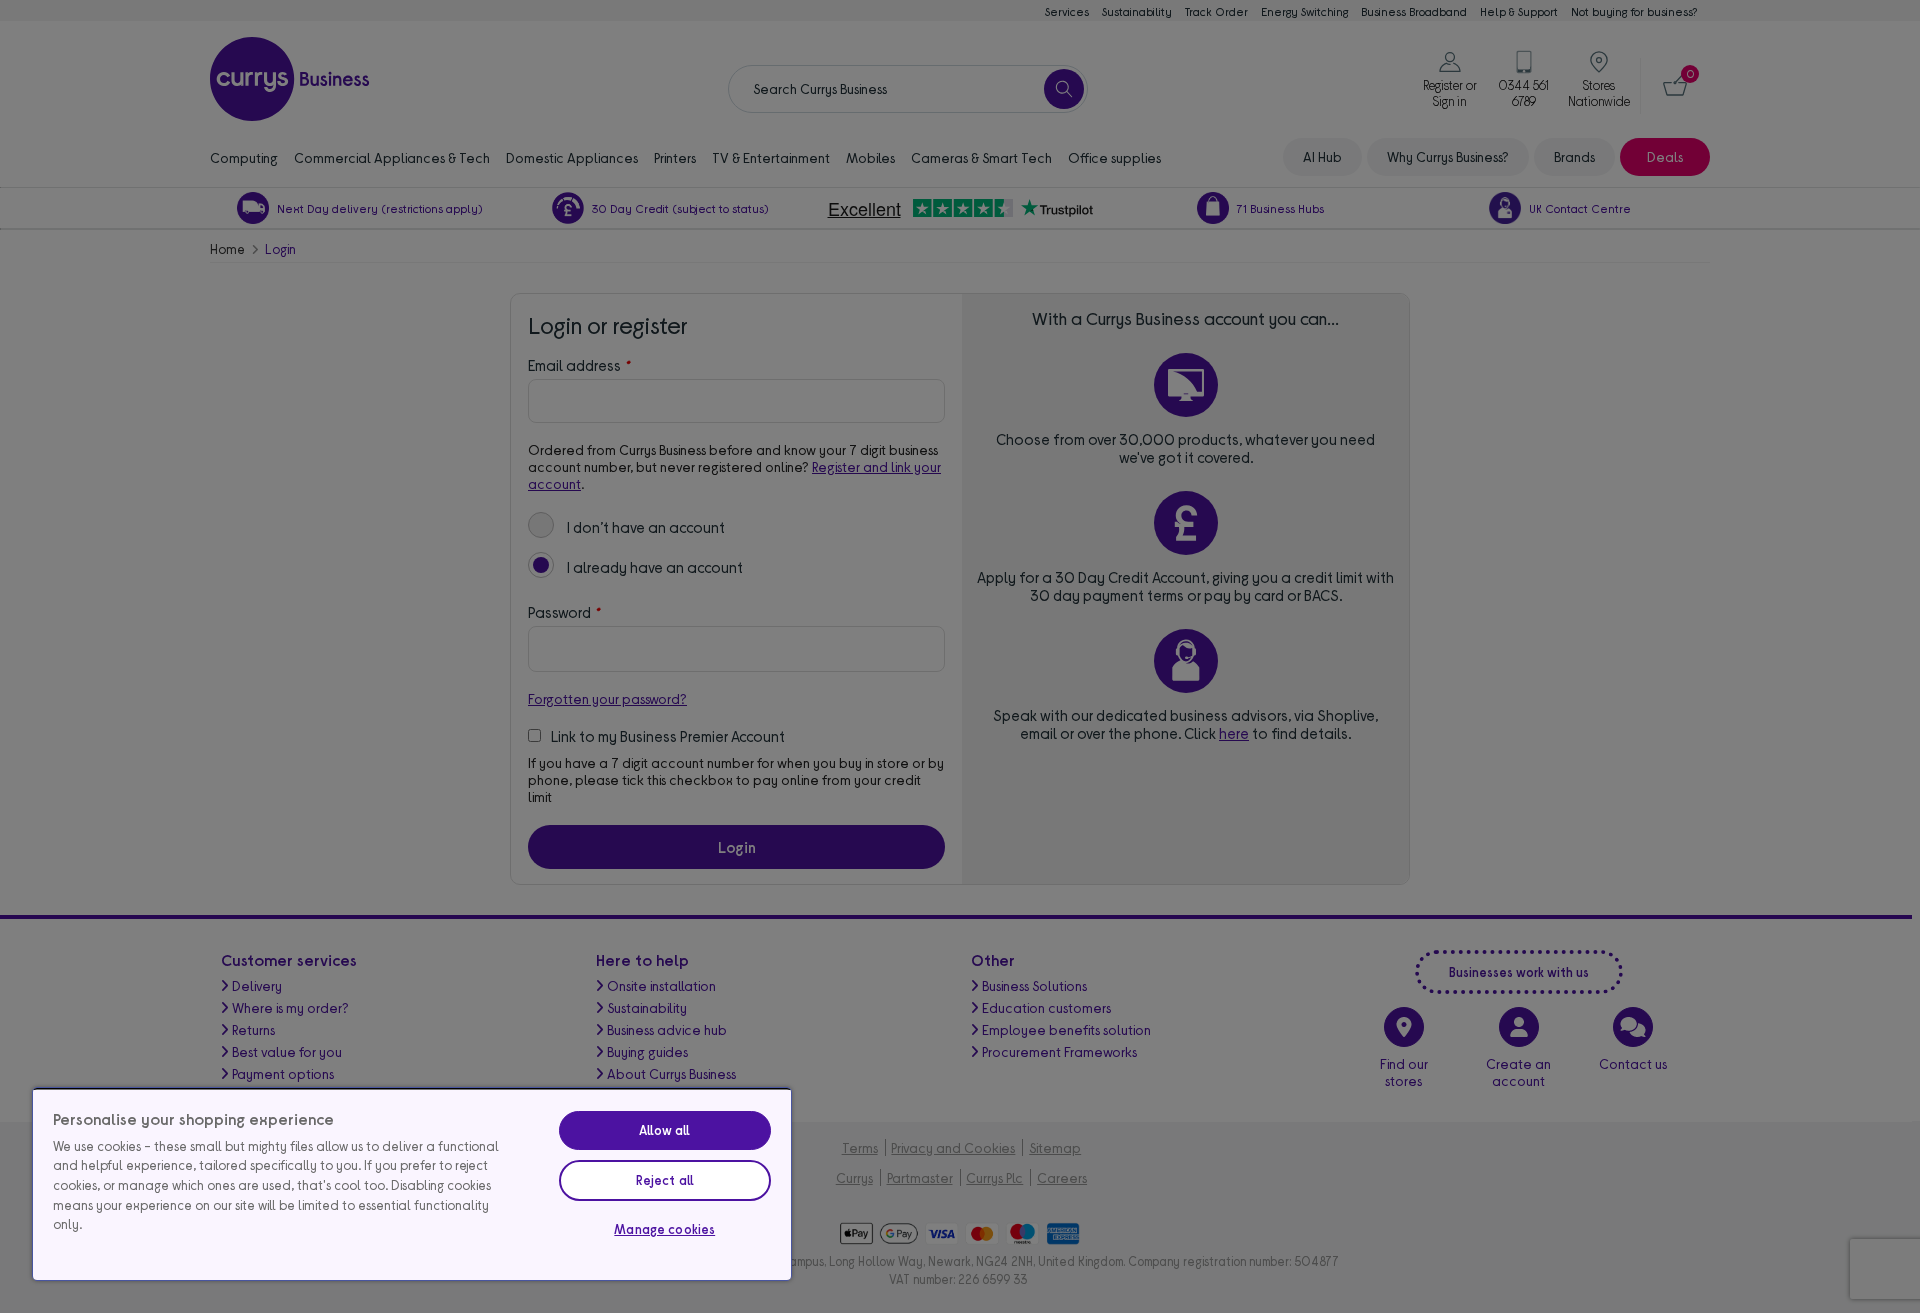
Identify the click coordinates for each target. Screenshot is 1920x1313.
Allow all (664, 1130)
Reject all (665, 1180)
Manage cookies (664, 1229)
